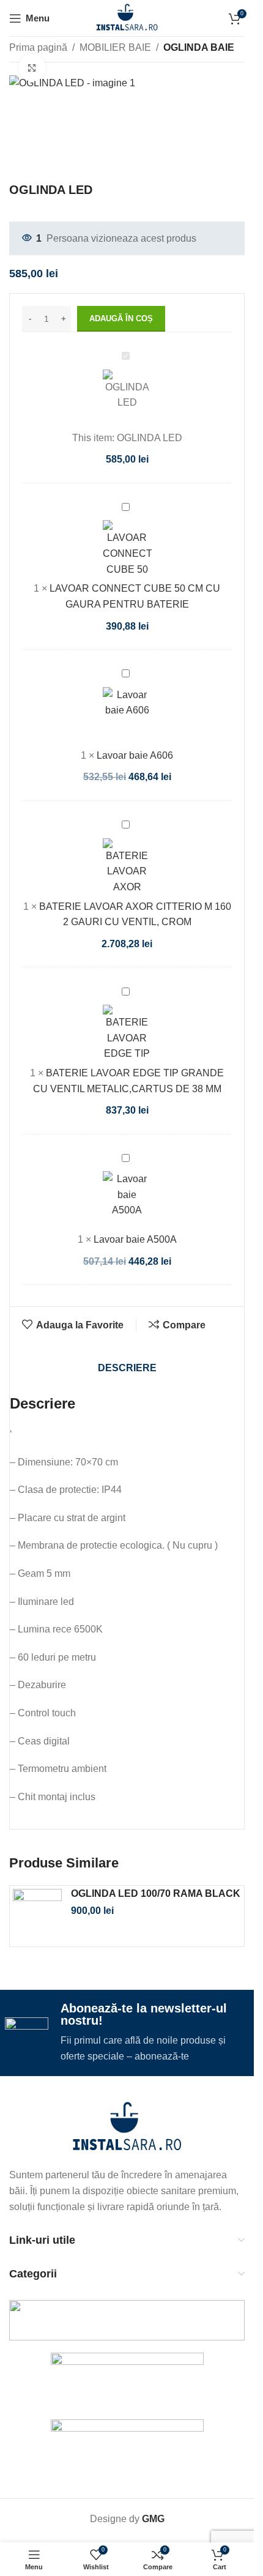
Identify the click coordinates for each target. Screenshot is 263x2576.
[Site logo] (127, 17)
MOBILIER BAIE (115, 47)
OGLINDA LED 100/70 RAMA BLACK (156, 1871)
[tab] (127, 1346)
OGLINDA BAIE (199, 47)
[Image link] (127, 2105)
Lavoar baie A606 (135, 733)
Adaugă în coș (121, 296)
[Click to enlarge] (32, 68)
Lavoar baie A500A (135, 1217)
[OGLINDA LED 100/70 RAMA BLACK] (37, 1894)
